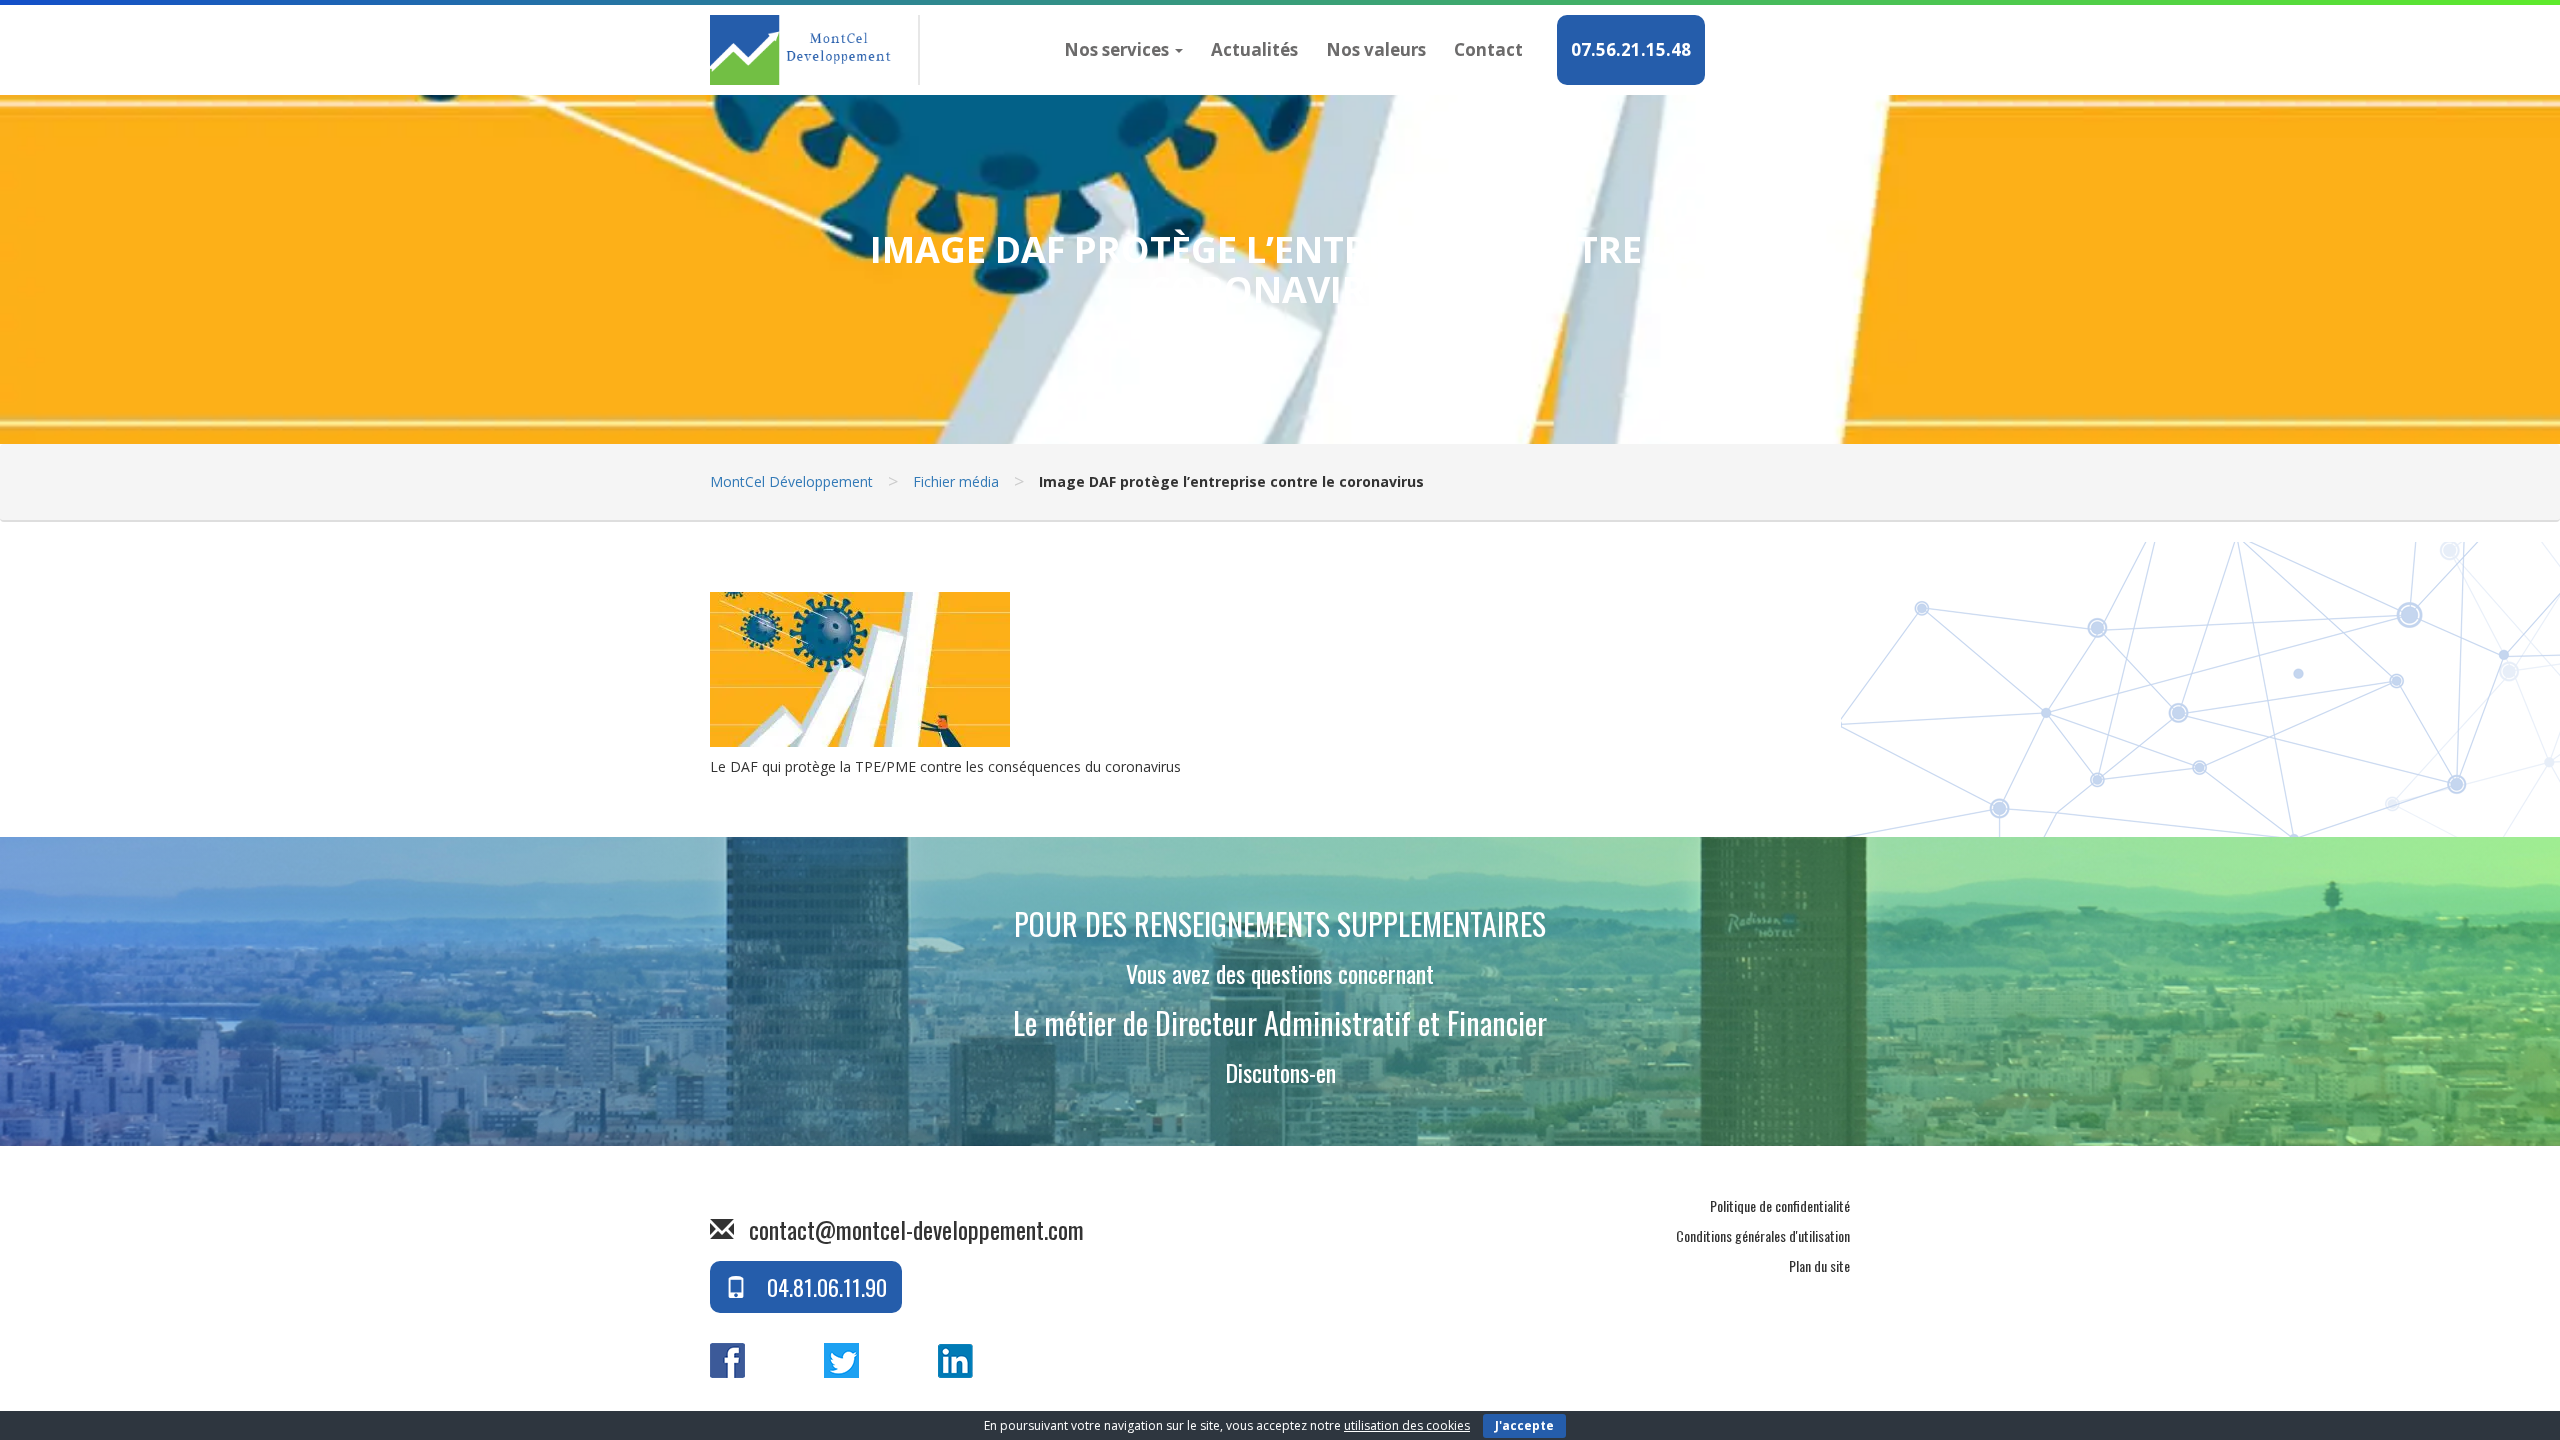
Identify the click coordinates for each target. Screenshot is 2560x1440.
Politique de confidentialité (1780, 1205)
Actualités (1254, 49)
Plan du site (1819, 1265)
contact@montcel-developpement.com (916, 1229)
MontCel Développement (791, 481)
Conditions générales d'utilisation (1763, 1235)
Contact (1488, 49)
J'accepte (1524, 1425)
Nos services (1118, 49)
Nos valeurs (1376, 49)
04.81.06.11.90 (824, 1287)
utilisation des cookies (1407, 1425)
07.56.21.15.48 (1631, 49)
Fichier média (956, 481)
